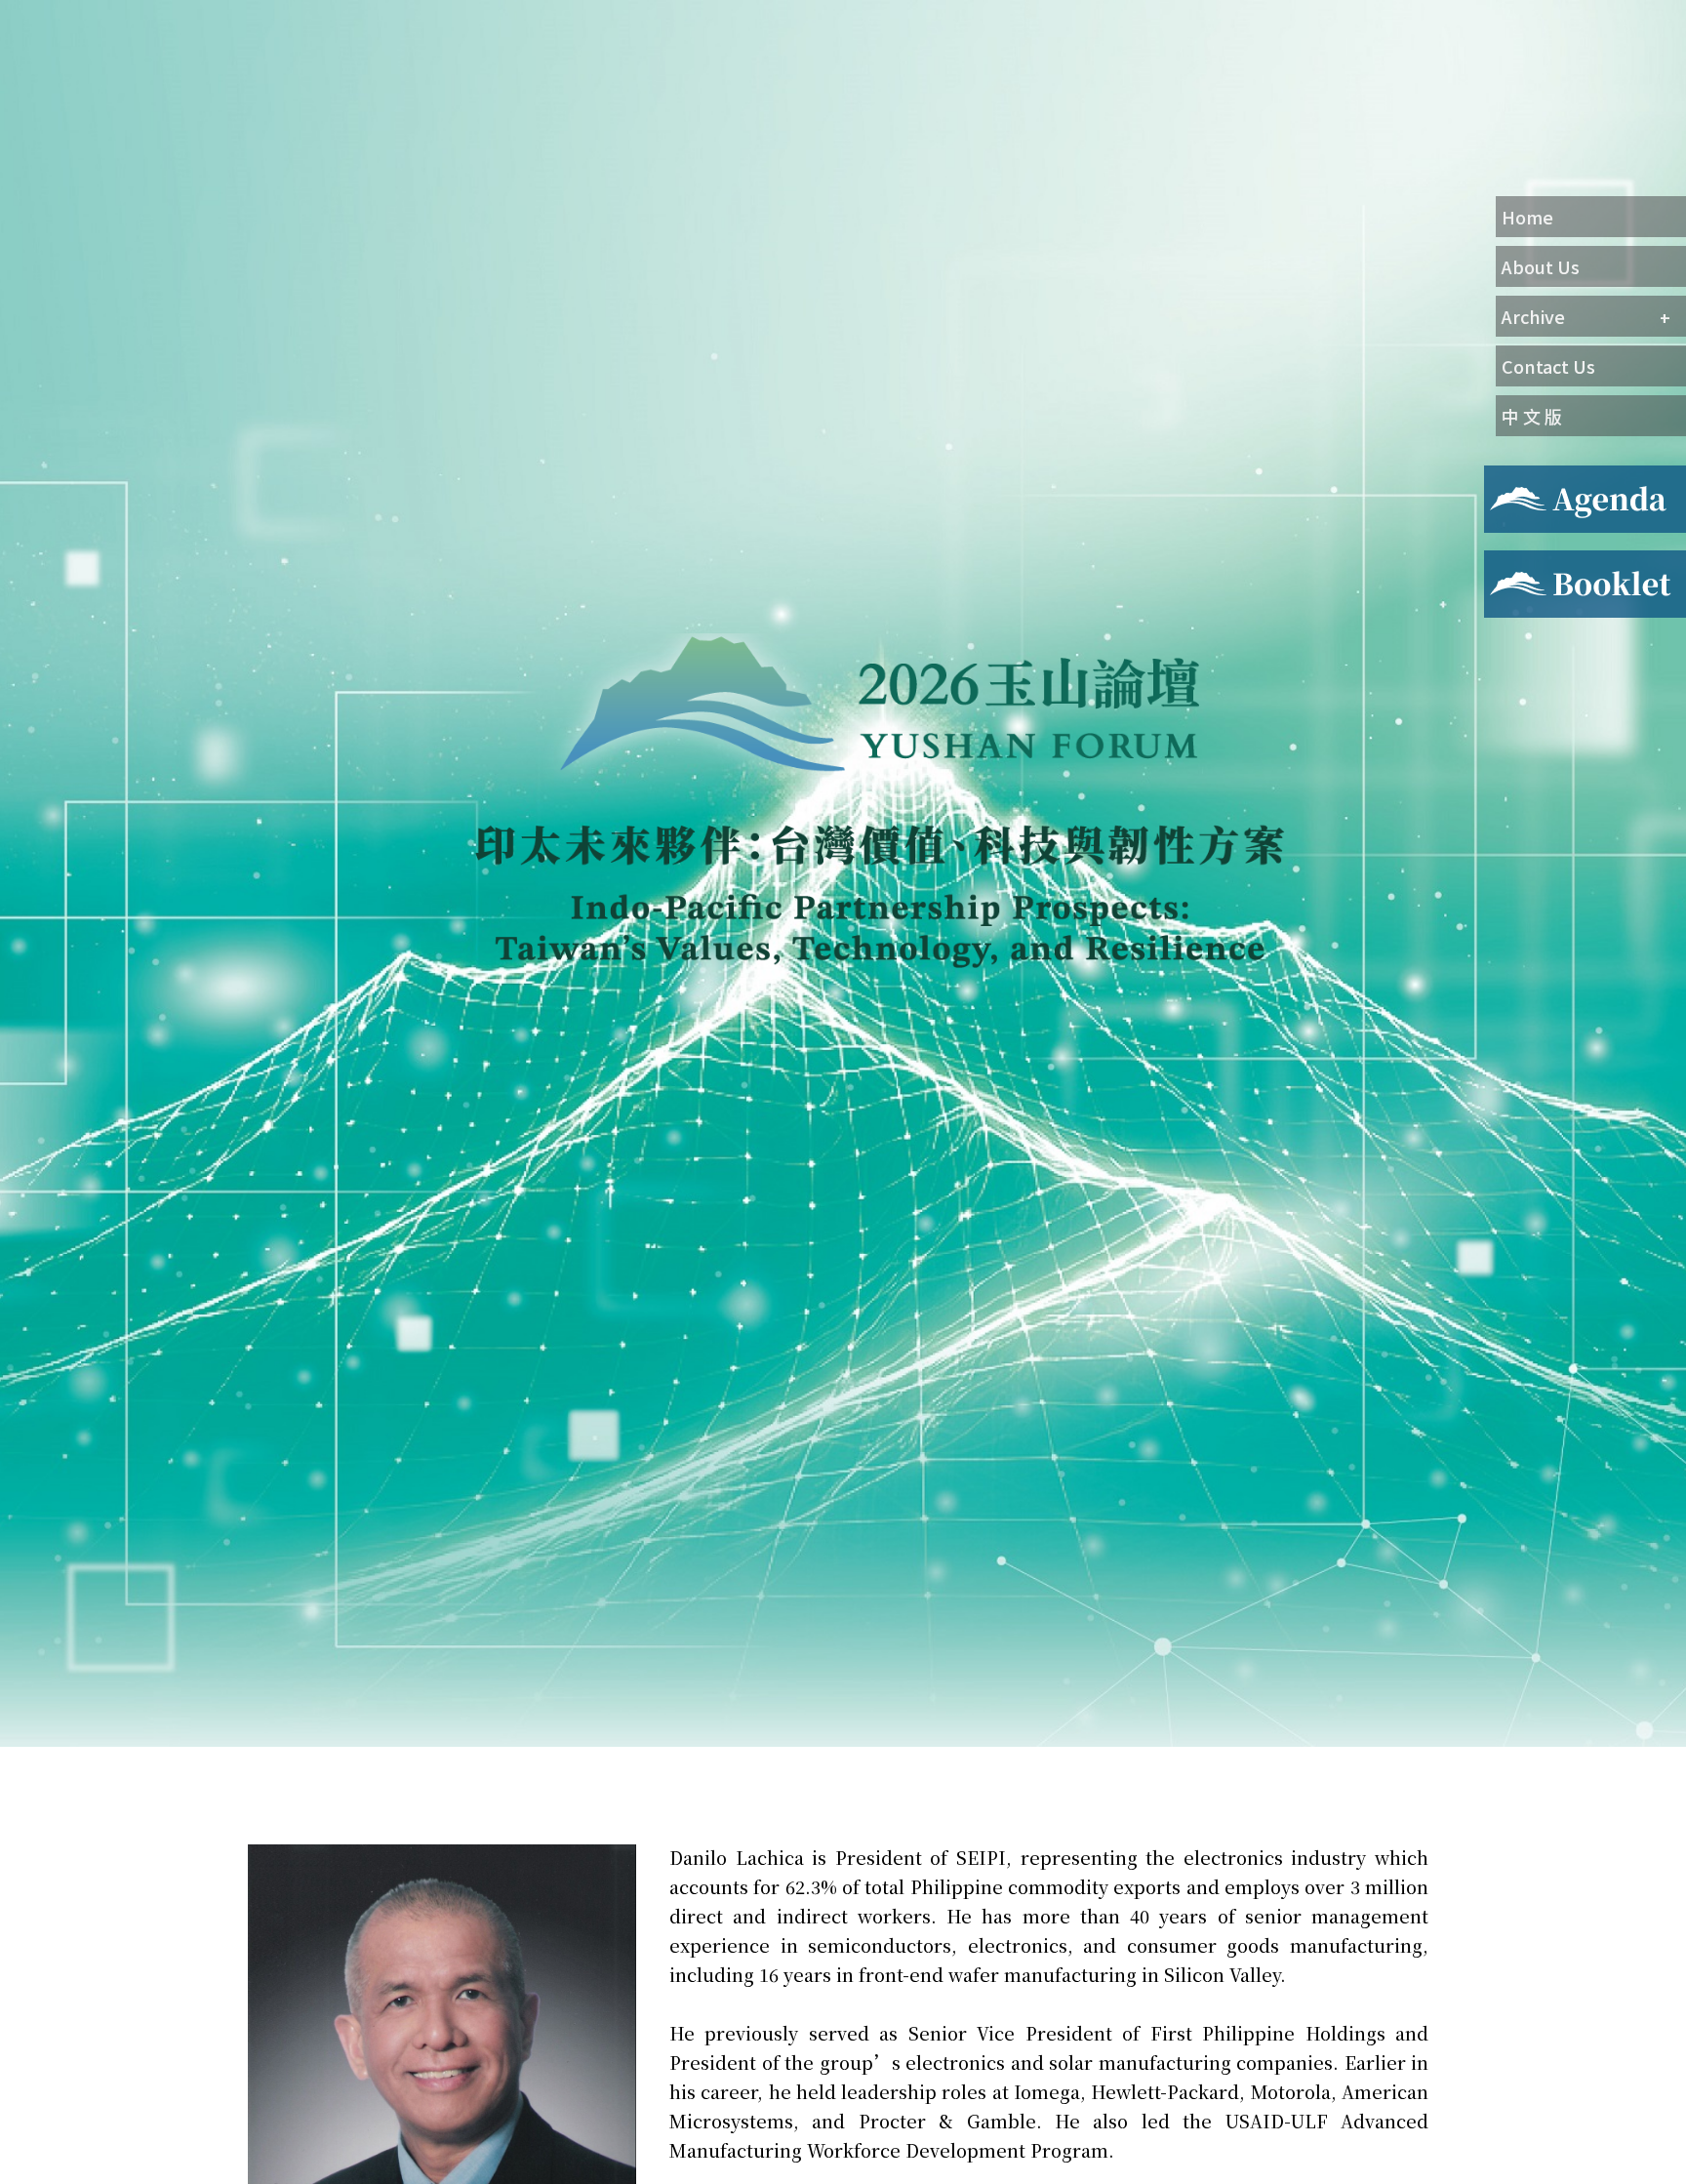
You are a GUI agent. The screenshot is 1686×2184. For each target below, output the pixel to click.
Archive (1533, 316)
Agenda (1510, 477)
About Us (1541, 266)
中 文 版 (1532, 416)
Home (1527, 217)
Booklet (1514, 562)
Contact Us (1548, 366)
